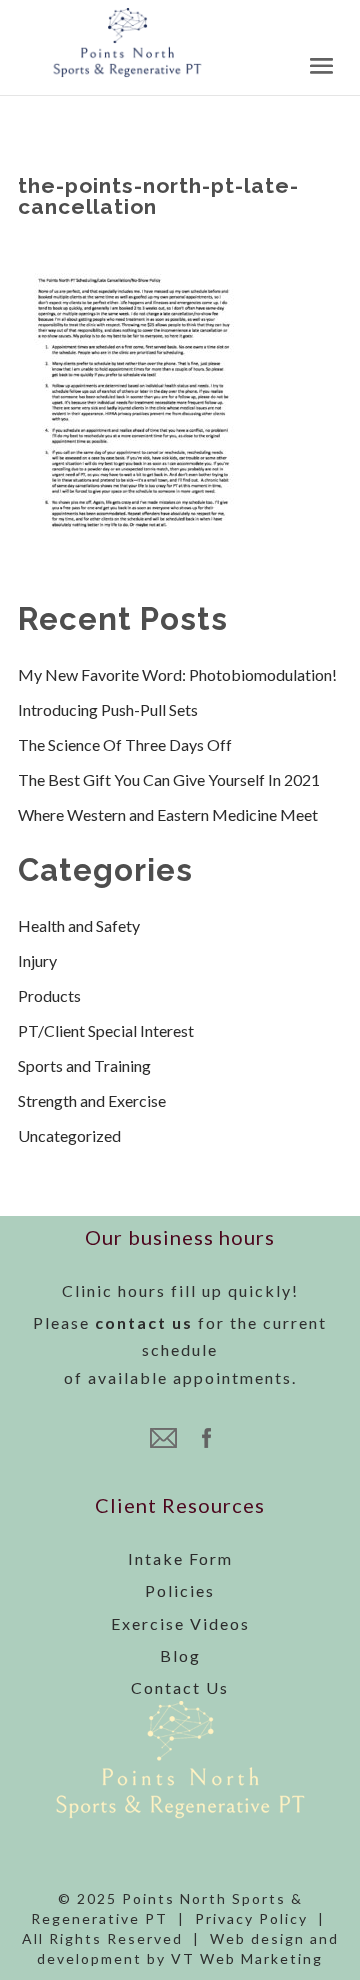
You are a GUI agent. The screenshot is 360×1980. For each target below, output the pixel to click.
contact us (144, 1322)
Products (49, 995)
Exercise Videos (180, 1623)
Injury (37, 960)
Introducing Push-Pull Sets (108, 709)
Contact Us (180, 1687)
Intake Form (180, 1558)
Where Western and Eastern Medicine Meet (168, 814)
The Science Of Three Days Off (125, 744)
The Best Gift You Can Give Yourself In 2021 (169, 779)
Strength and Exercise (92, 1100)
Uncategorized (69, 1135)
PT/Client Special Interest (106, 1030)
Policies (180, 1590)
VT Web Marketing (247, 1958)
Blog (180, 1655)
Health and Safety (79, 925)
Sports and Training (84, 1065)
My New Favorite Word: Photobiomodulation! (177, 674)
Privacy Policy (251, 1918)
